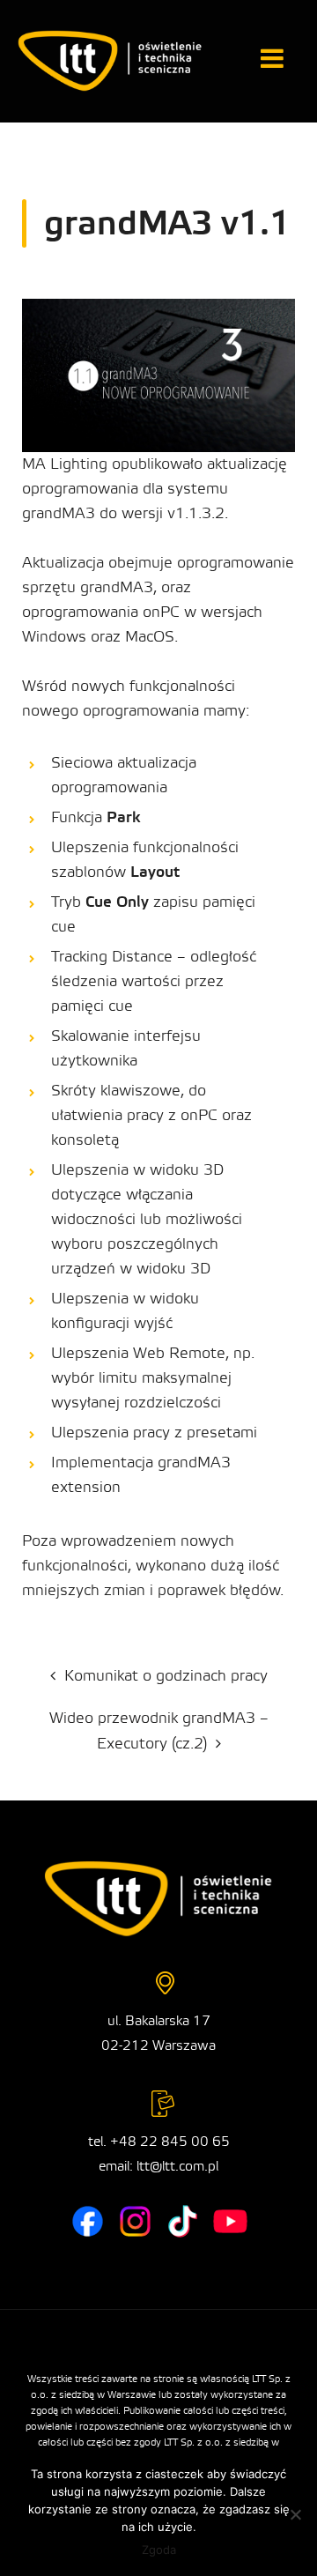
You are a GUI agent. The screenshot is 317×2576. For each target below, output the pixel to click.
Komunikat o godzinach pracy (166, 1676)
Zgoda (159, 2550)
